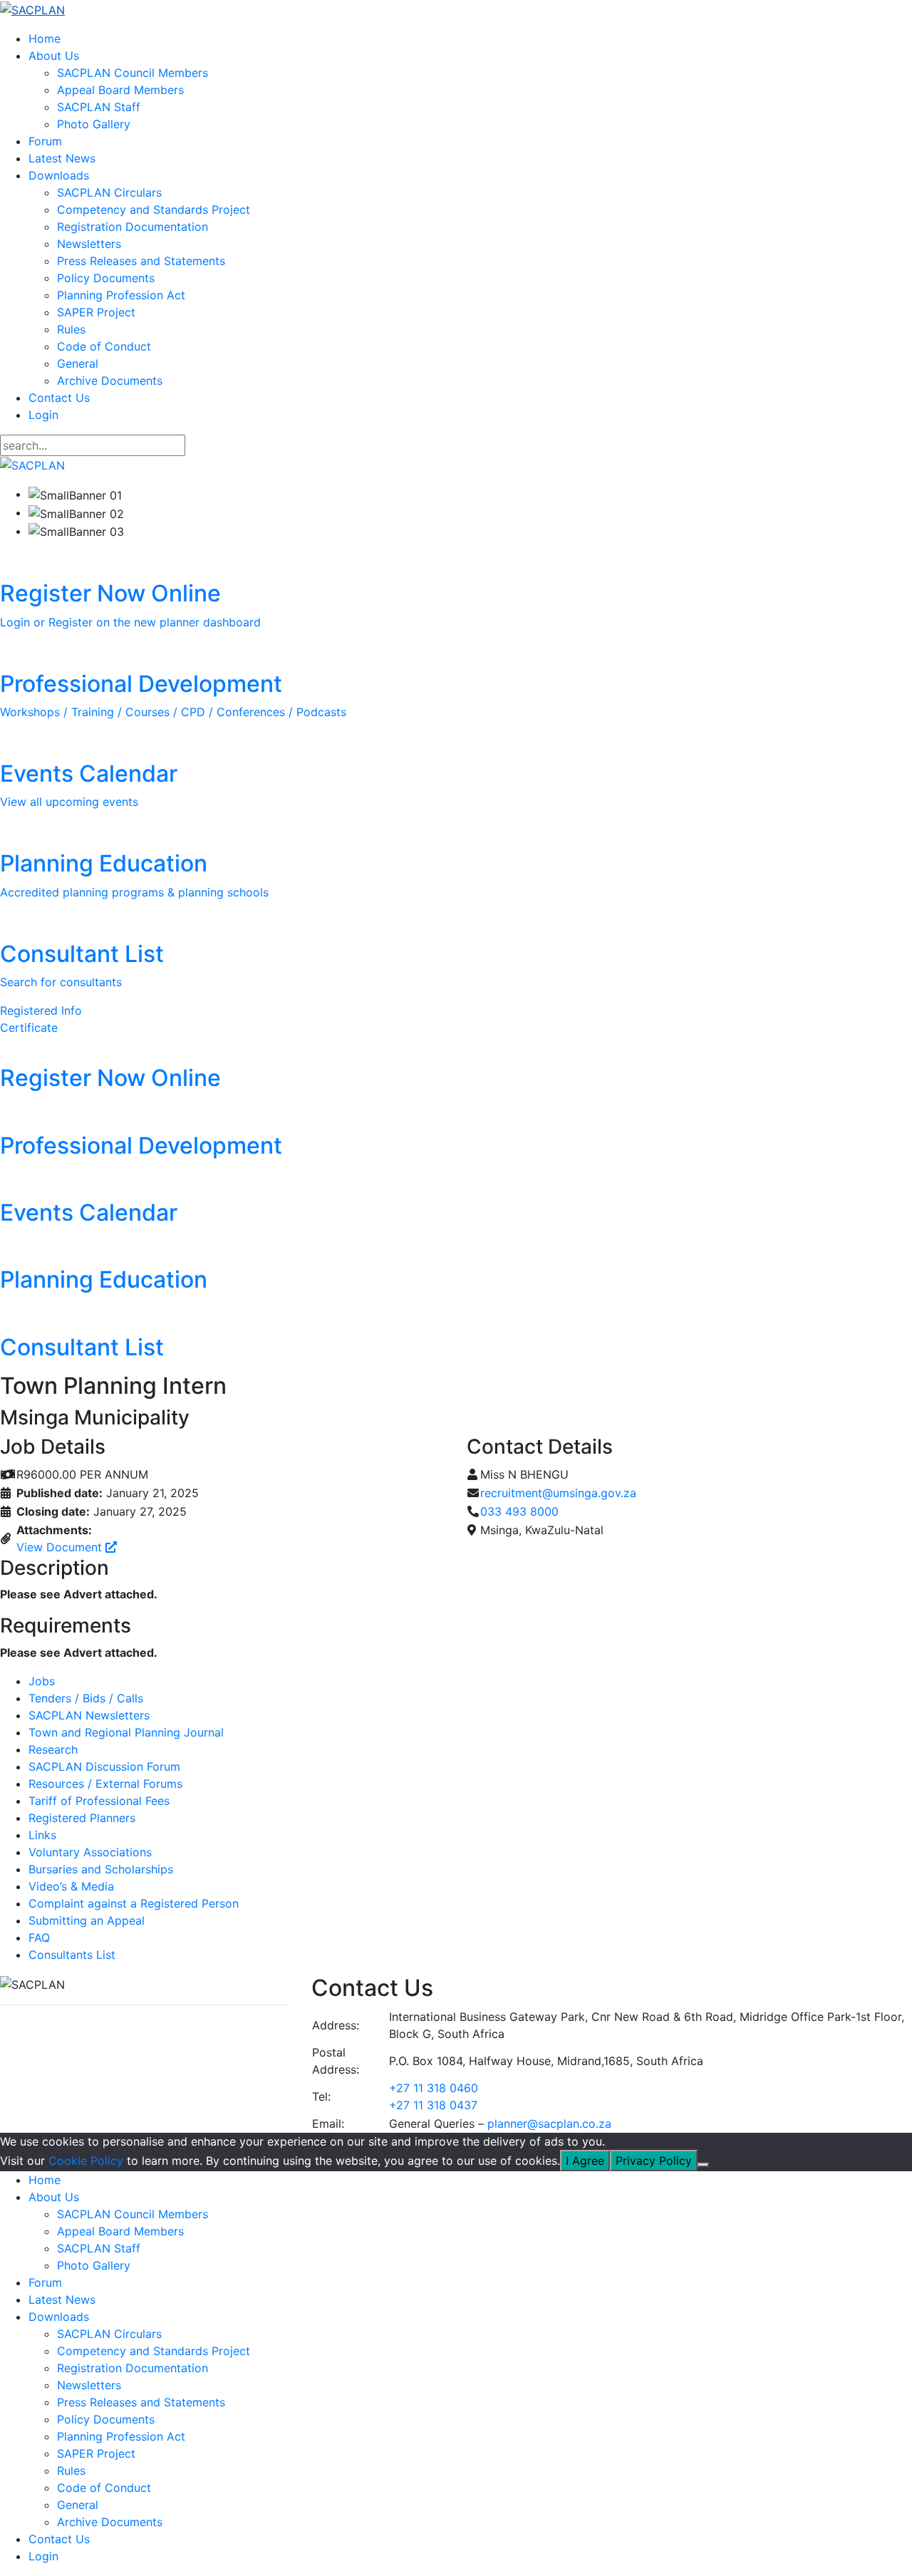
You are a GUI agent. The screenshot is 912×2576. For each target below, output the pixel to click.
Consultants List (72, 1955)
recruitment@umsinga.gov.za (558, 1493)
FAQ (39, 1938)
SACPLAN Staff (99, 107)
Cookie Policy (86, 2161)
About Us (54, 56)
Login (43, 415)
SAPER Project (96, 312)
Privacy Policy (654, 2161)
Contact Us (59, 398)
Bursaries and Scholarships (101, 1869)
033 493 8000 (519, 1511)
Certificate (29, 1028)
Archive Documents (110, 381)
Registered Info (41, 1010)
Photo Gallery (94, 124)
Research (53, 1749)
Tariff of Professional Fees (99, 1801)
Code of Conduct (104, 346)
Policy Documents (106, 278)
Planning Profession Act (121, 295)
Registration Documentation (133, 227)
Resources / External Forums (105, 1784)
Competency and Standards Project (154, 210)
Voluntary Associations (90, 1852)
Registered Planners (82, 1818)
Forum (45, 141)
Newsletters (89, 244)
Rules (71, 329)
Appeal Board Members (120, 90)
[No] (703, 2165)
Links (42, 1835)
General (78, 363)
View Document (61, 1547)
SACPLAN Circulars (109, 192)
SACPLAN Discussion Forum (104, 1767)
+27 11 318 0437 (433, 2105)
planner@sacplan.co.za (549, 2124)
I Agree (585, 2161)
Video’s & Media (71, 1886)
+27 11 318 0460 (434, 2088)
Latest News (62, 158)
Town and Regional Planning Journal (126, 1732)
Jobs (42, 1681)
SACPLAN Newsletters (89, 1715)
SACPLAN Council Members (133, 73)
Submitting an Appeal (87, 1920)
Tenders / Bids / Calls (86, 1698)
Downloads (59, 175)
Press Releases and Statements (141, 261)
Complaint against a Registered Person (134, 1903)
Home (45, 38)
